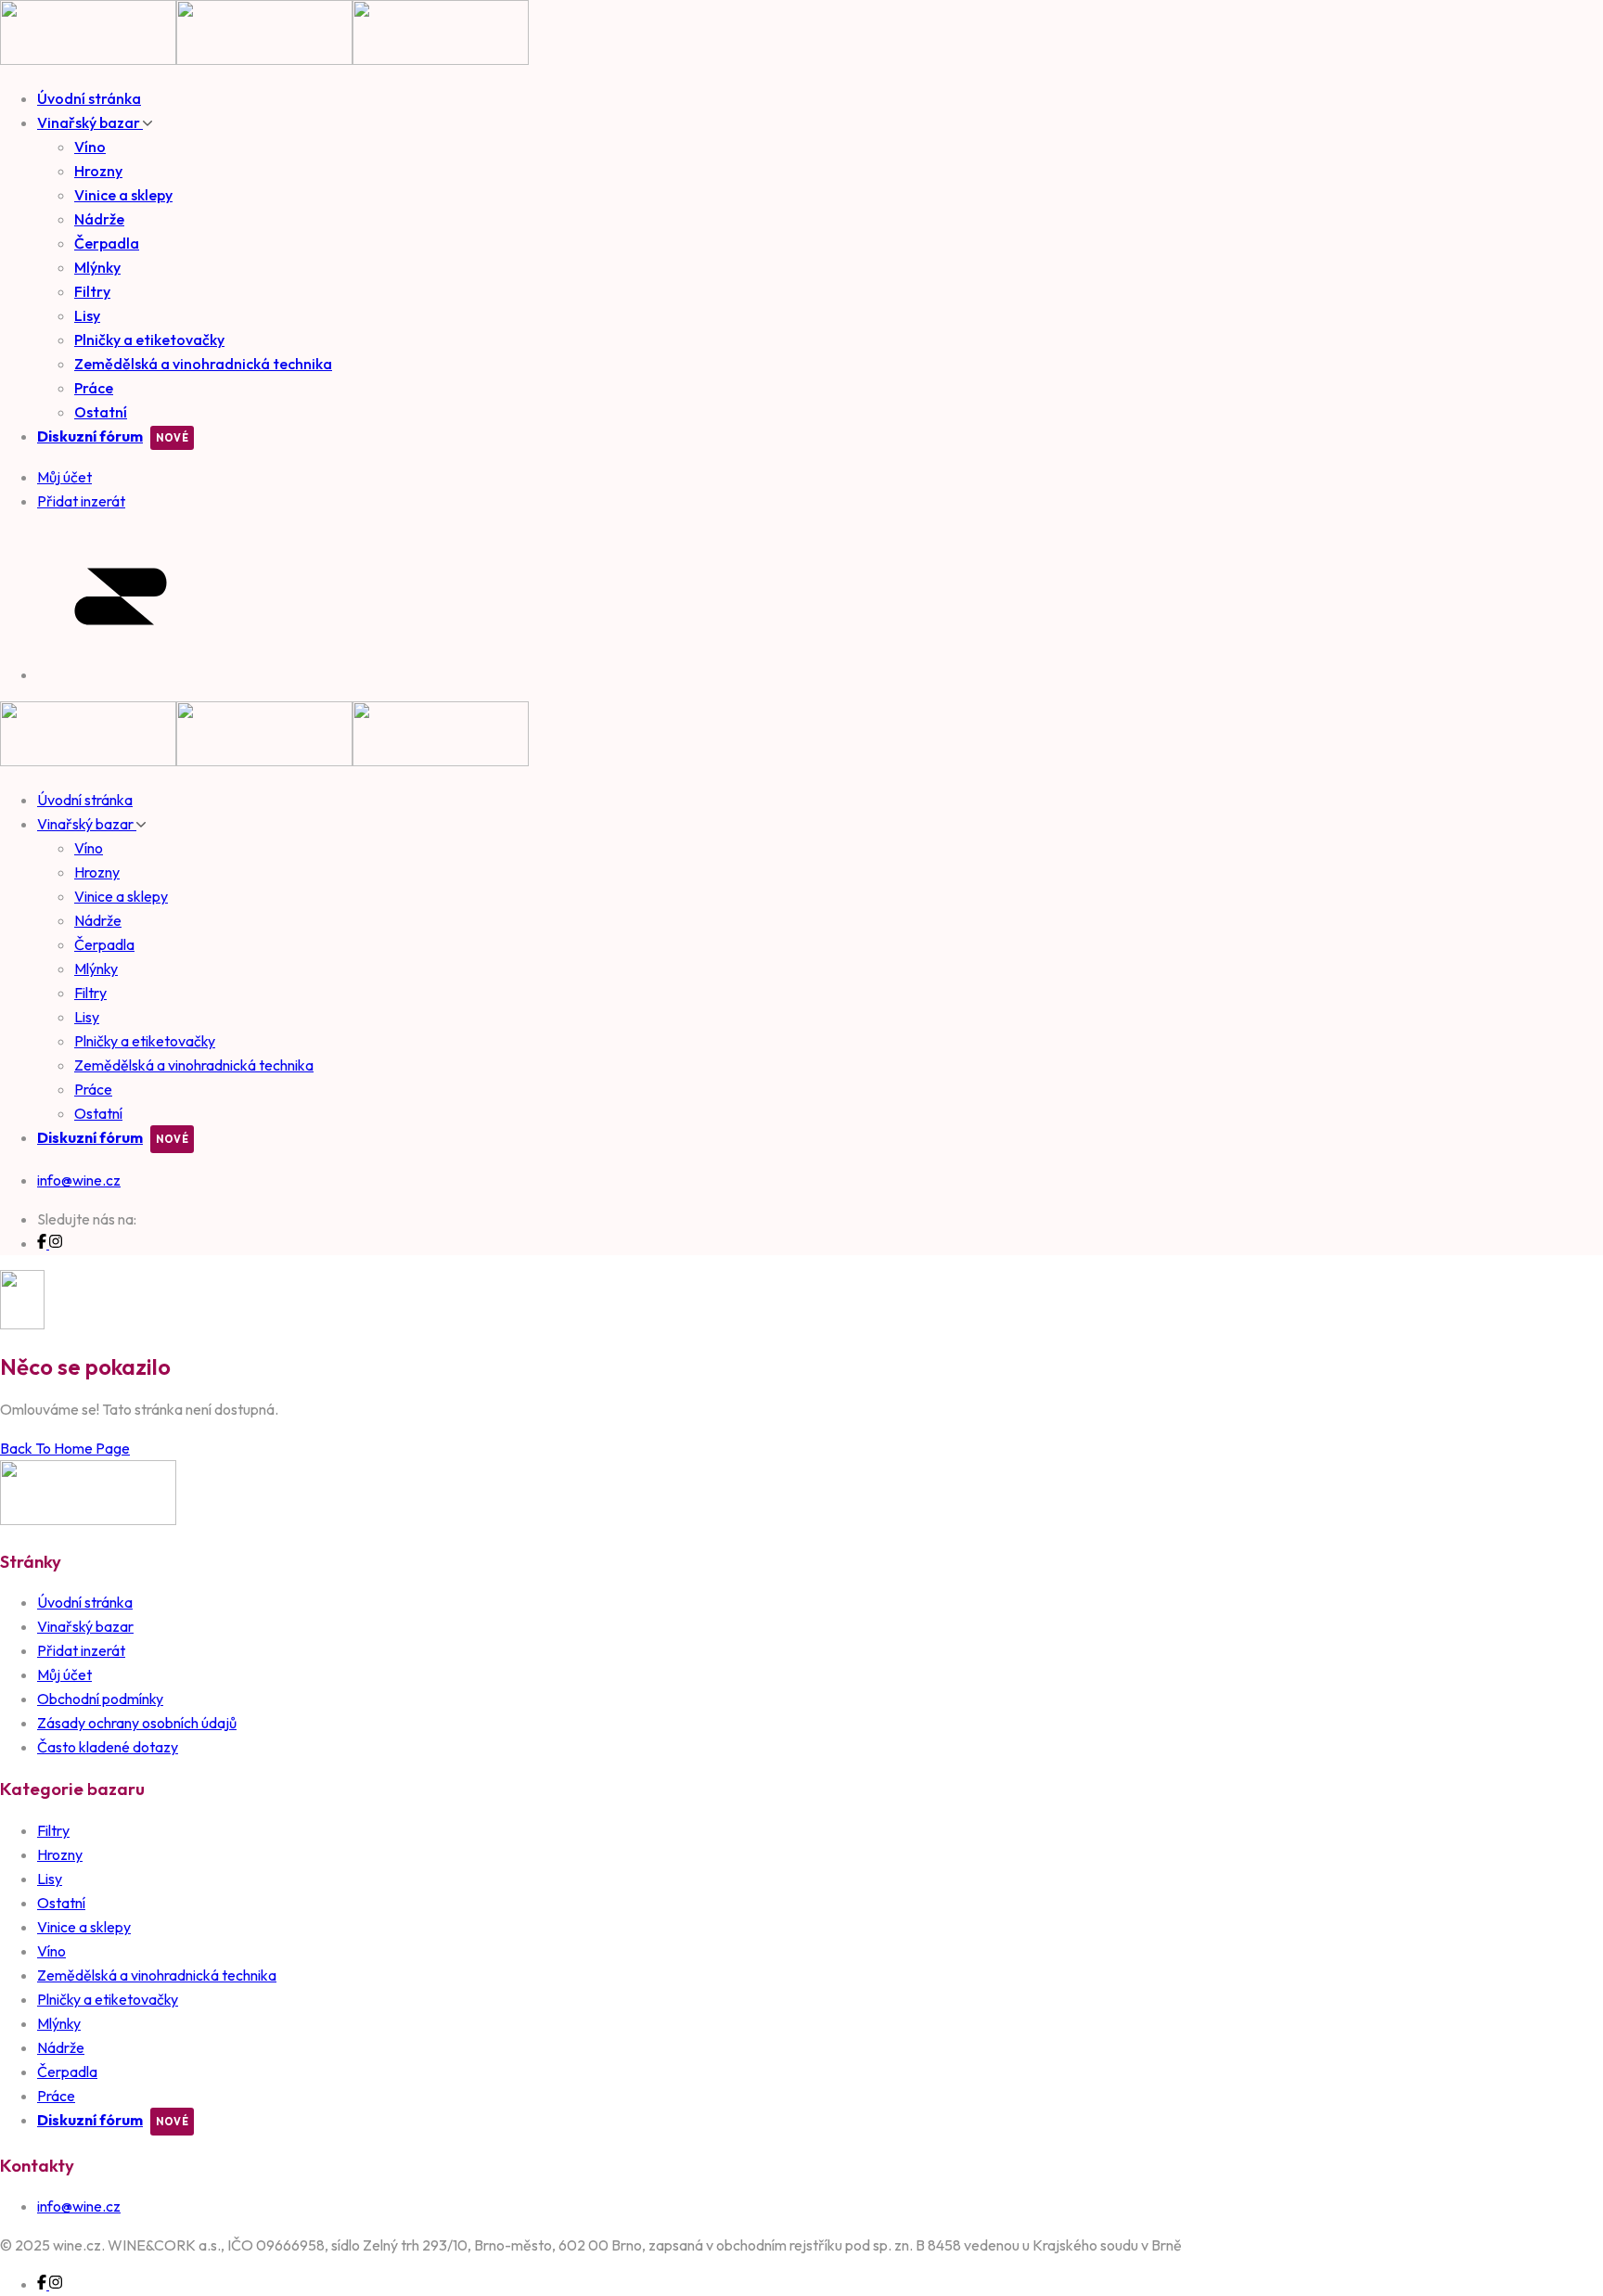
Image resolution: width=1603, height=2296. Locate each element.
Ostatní (101, 412)
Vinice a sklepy (123, 195)
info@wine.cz (79, 1180)
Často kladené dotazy (108, 1747)
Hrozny (98, 171)
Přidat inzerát (81, 1650)
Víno (90, 147)
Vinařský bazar (90, 122)
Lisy (87, 315)
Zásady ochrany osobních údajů (137, 1723)
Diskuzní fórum (90, 436)
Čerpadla (107, 243)
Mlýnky (97, 267)
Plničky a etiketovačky (149, 340)
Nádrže (99, 219)
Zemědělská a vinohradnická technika (203, 364)
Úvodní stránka (89, 98)
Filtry (92, 291)
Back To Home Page (65, 1448)
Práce (94, 388)
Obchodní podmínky (100, 1699)
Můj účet (64, 1674)
